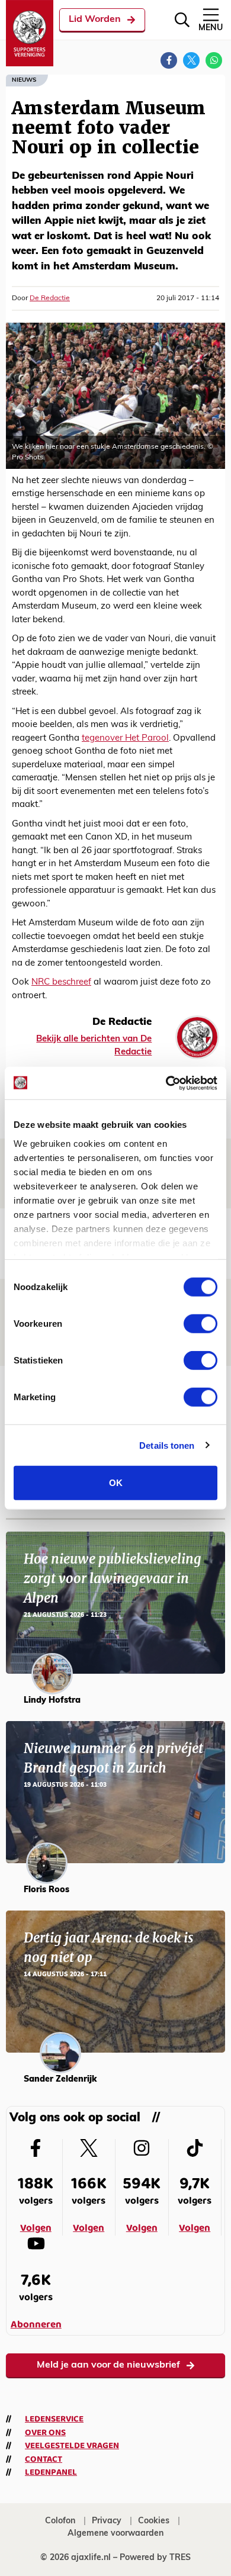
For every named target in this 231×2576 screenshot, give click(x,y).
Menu (211, 28)
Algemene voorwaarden (115, 2534)
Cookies (154, 2521)
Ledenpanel (51, 2472)
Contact (44, 2459)
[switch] (200, 1324)
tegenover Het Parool (125, 739)
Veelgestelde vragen (72, 2446)
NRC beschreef (61, 983)
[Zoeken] (182, 20)
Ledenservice (54, 2419)
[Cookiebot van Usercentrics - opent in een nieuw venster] (166, 1083)
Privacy (107, 2521)
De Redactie (50, 298)
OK (116, 1483)
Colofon (60, 2521)
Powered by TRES (155, 2558)
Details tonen (167, 1445)
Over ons (45, 2433)
